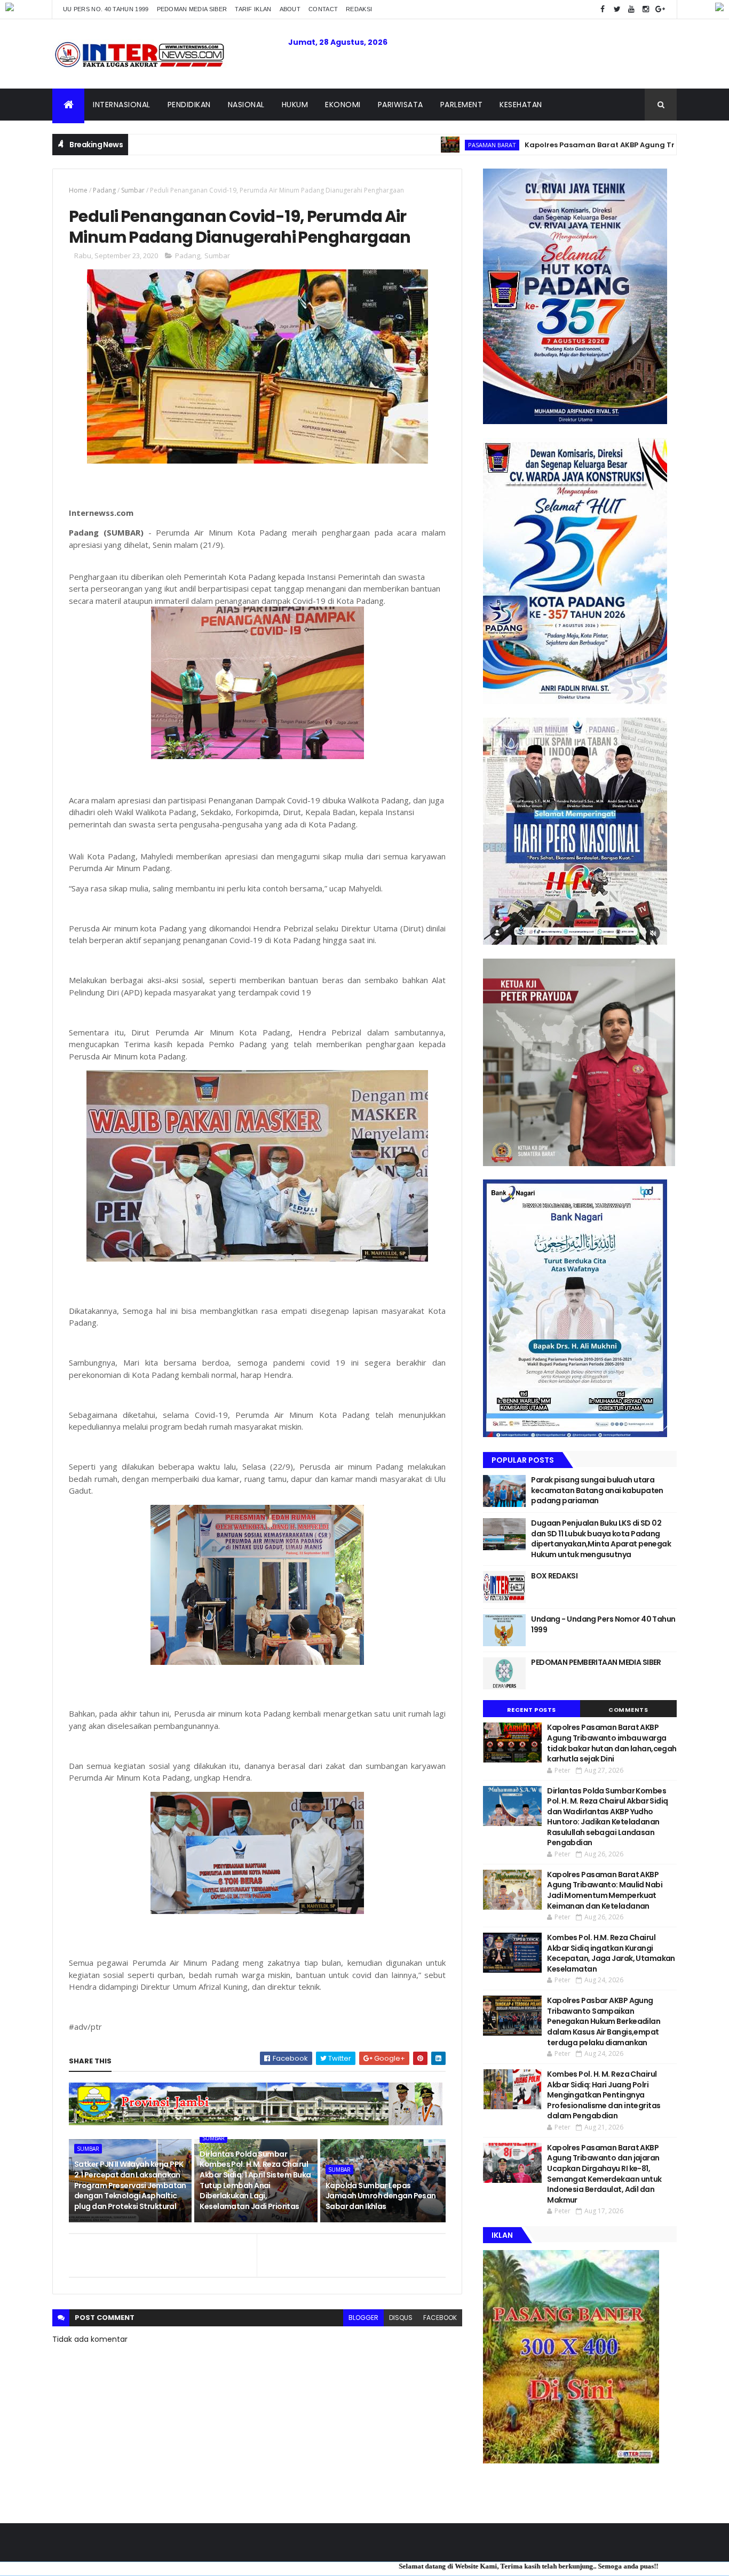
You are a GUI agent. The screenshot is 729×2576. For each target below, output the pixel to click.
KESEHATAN (521, 105)
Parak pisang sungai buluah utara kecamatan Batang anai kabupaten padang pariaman (597, 1490)
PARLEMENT (462, 105)
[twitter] (617, 9)
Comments (628, 1710)
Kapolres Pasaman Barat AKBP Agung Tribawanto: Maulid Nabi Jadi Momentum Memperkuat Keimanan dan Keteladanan (605, 1890)
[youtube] (631, 9)
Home (78, 190)
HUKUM (295, 105)
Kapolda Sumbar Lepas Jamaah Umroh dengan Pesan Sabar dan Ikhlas (381, 2196)
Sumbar (133, 190)
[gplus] (660, 9)
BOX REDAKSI (554, 1576)
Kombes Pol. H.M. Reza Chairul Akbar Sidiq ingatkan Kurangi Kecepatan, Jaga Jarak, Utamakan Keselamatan (611, 1953)
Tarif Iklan (253, 9)
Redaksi (359, 9)
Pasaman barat (397, 145)
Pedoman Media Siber (192, 9)
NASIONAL (246, 105)
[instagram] (646, 9)
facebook (440, 2318)
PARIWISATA (401, 105)
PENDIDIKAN (189, 105)
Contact (323, 9)
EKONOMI (343, 105)
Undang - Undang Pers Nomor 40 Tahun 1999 (603, 1624)
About (290, 9)
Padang (104, 190)
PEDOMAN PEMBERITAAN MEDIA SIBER (596, 1662)
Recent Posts (532, 1710)
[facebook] (603, 9)
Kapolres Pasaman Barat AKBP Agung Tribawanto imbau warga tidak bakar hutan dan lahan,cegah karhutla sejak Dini (612, 1743)
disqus (401, 2318)
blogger (363, 2318)
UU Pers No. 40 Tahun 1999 (106, 9)
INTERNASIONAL (122, 105)
